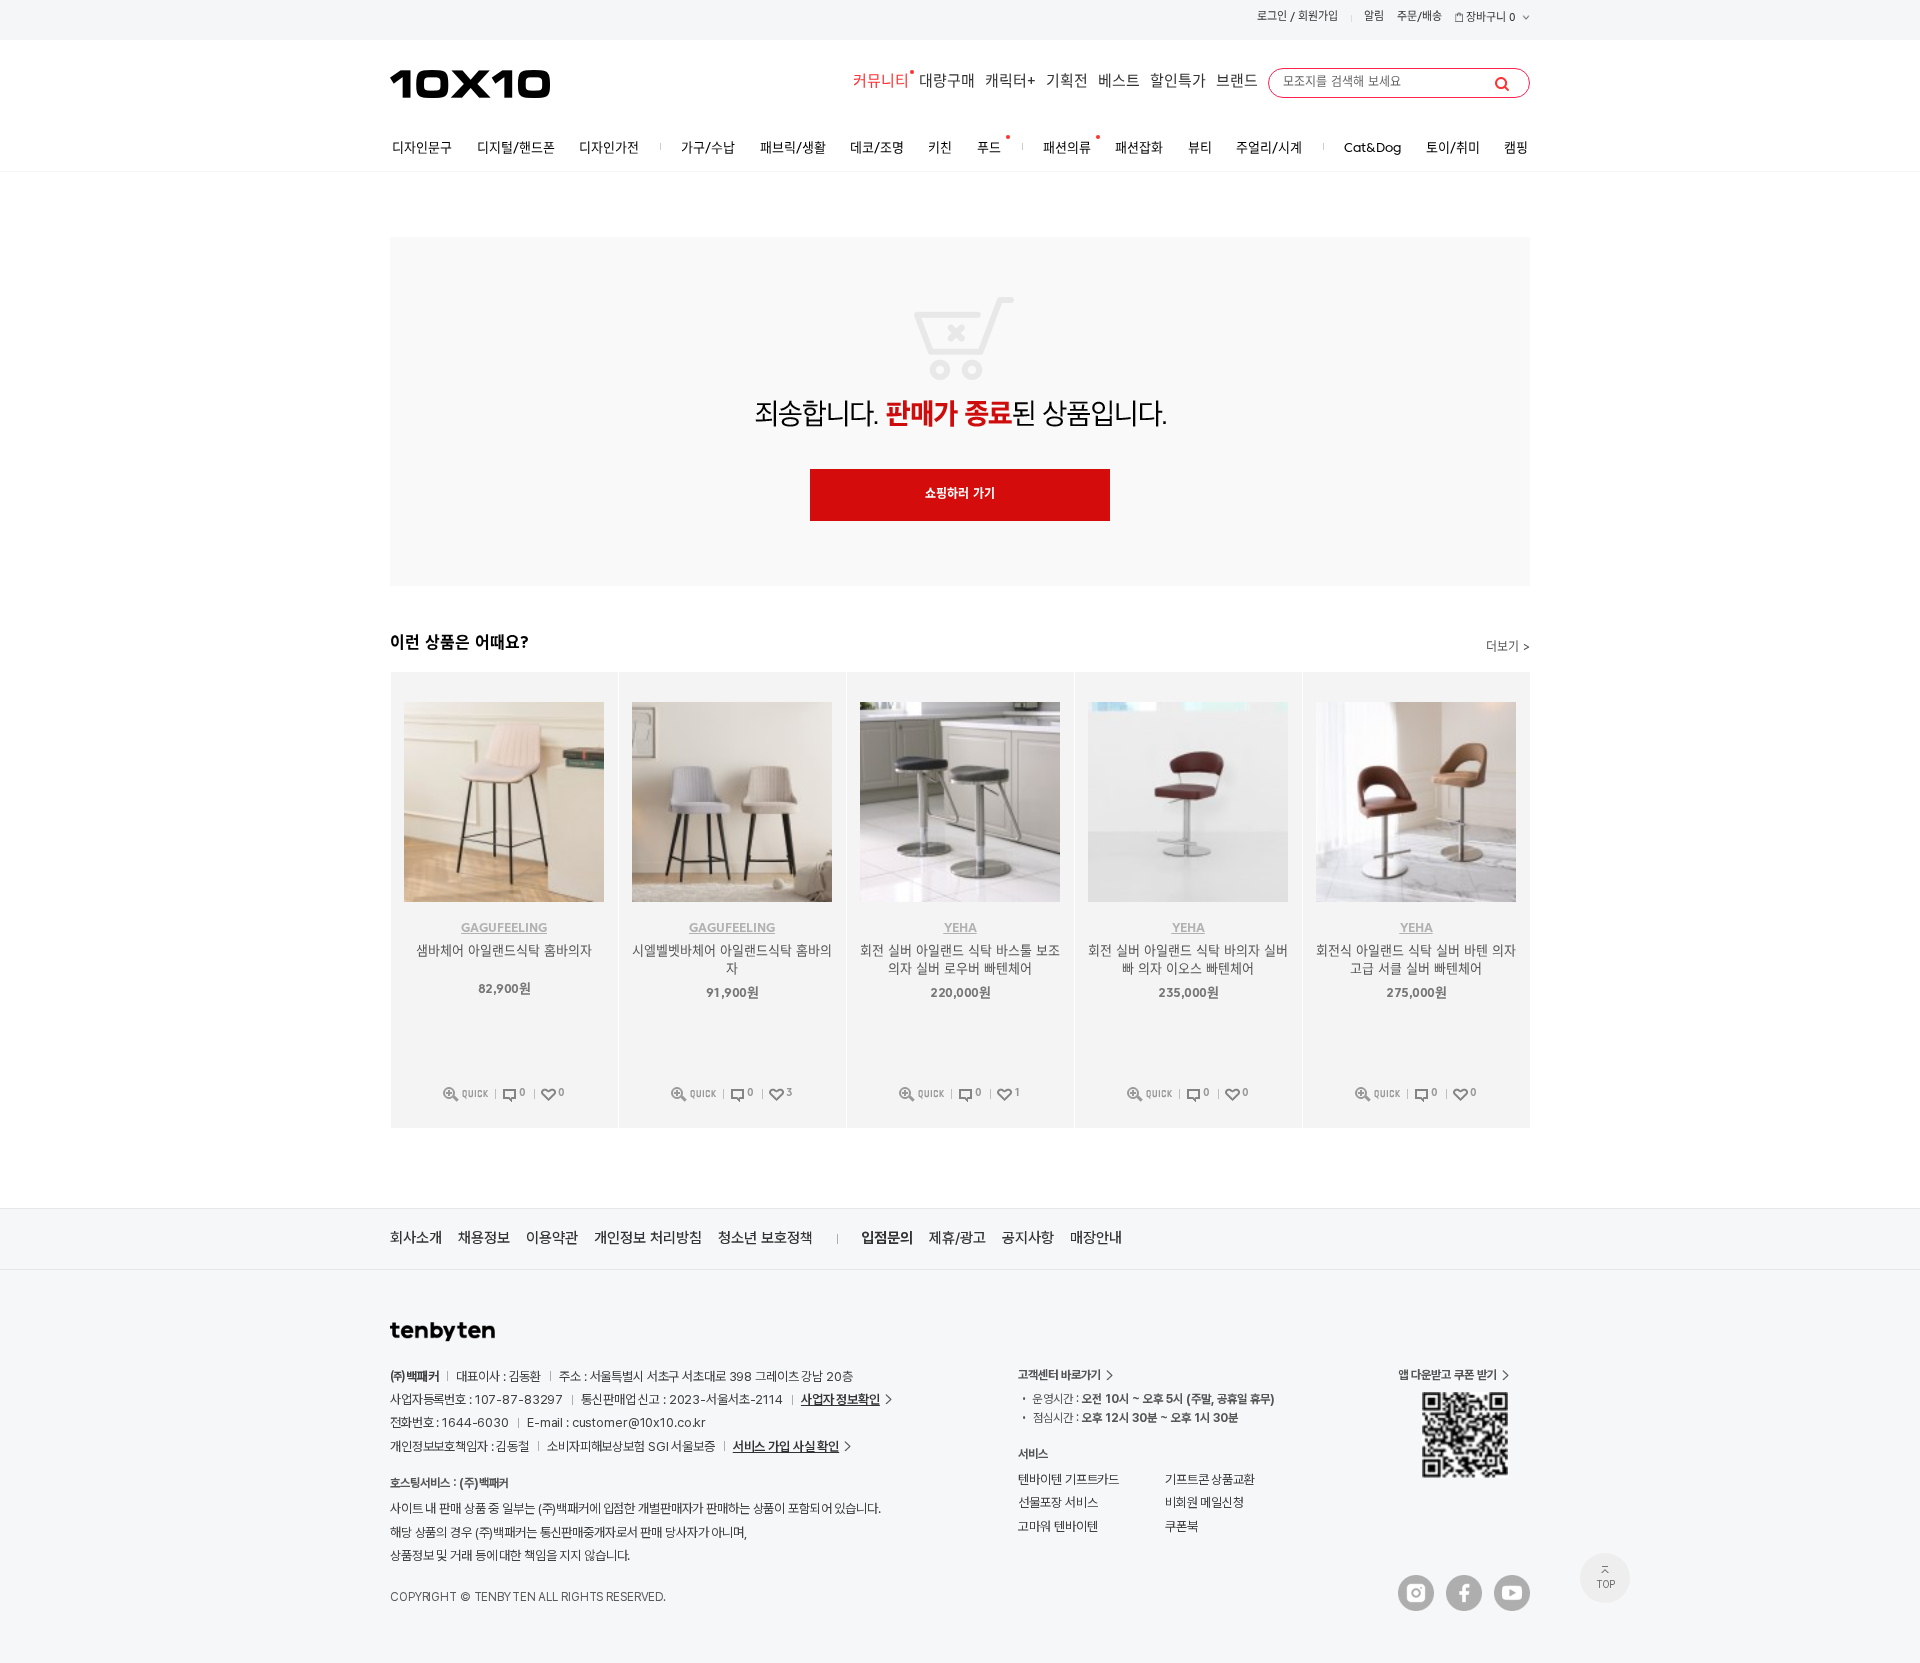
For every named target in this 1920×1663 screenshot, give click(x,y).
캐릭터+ (1010, 82)
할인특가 (1178, 82)
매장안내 (1096, 1238)
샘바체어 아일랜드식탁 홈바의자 (504, 951)
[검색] (1502, 84)
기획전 (1067, 82)
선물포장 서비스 (1057, 1502)
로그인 (1272, 17)
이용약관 (552, 1238)
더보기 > (1508, 648)
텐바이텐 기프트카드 (1068, 1479)
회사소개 (416, 1238)
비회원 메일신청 (1204, 1502)
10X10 (470, 84)
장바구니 (1489, 18)
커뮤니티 (881, 82)
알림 (1374, 17)
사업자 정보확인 (840, 1399)
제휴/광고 (957, 1238)
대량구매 (947, 82)
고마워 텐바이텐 (1057, 1526)
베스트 (1119, 82)
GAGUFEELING (504, 928)
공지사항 (1028, 1238)
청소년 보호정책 (765, 1238)
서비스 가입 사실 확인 (786, 1446)
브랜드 (1237, 82)
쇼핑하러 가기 (960, 495)
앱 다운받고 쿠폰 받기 (1447, 1375)
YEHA (960, 928)
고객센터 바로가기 (1059, 1375)
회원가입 (1318, 17)
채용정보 (484, 1238)
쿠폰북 (1181, 1526)
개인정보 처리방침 (648, 1238)
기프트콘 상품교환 (1210, 1479)
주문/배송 (1419, 17)
